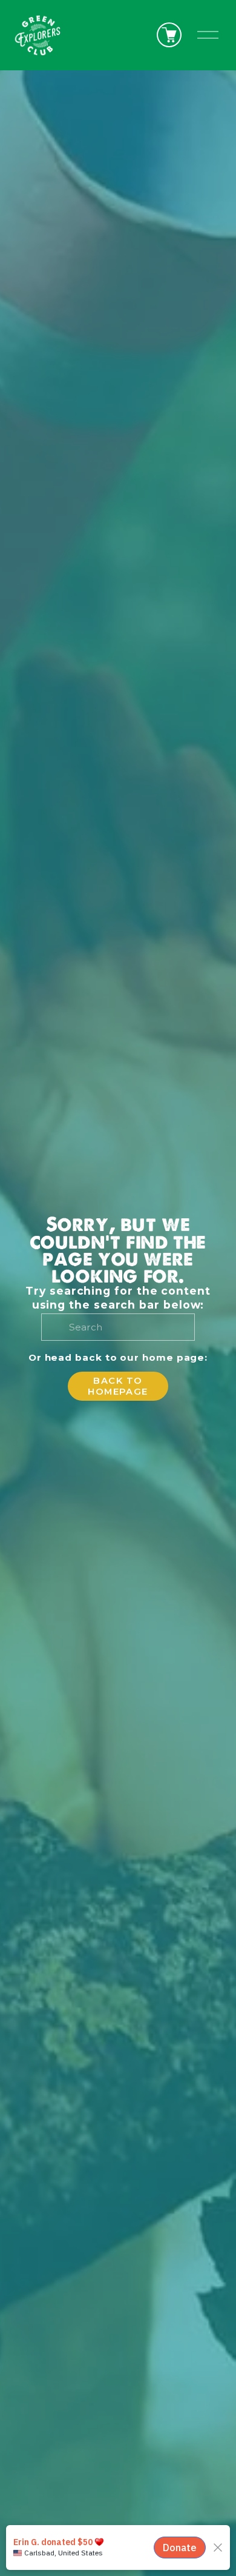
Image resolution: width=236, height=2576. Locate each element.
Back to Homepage (118, 1386)
